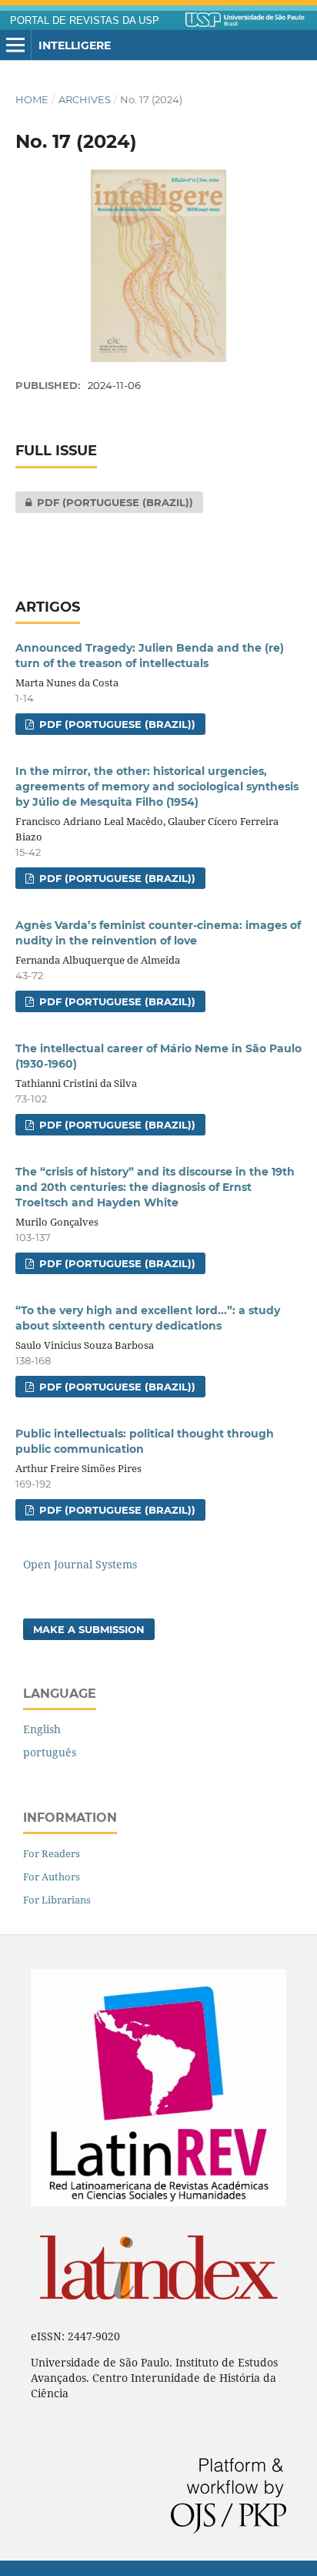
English (42, 1729)
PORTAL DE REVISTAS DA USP (85, 21)
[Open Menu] (15, 45)
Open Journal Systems (80, 1564)
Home (32, 99)
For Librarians (57, 1900)
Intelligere (75, 45)
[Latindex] (158, 2310)
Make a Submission (89, 1629)
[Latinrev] (158, 2202)
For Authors (52, 1877)
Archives (85, 99)
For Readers (52, 1853)
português (50, 1752)
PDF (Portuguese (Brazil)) (104, 502)
